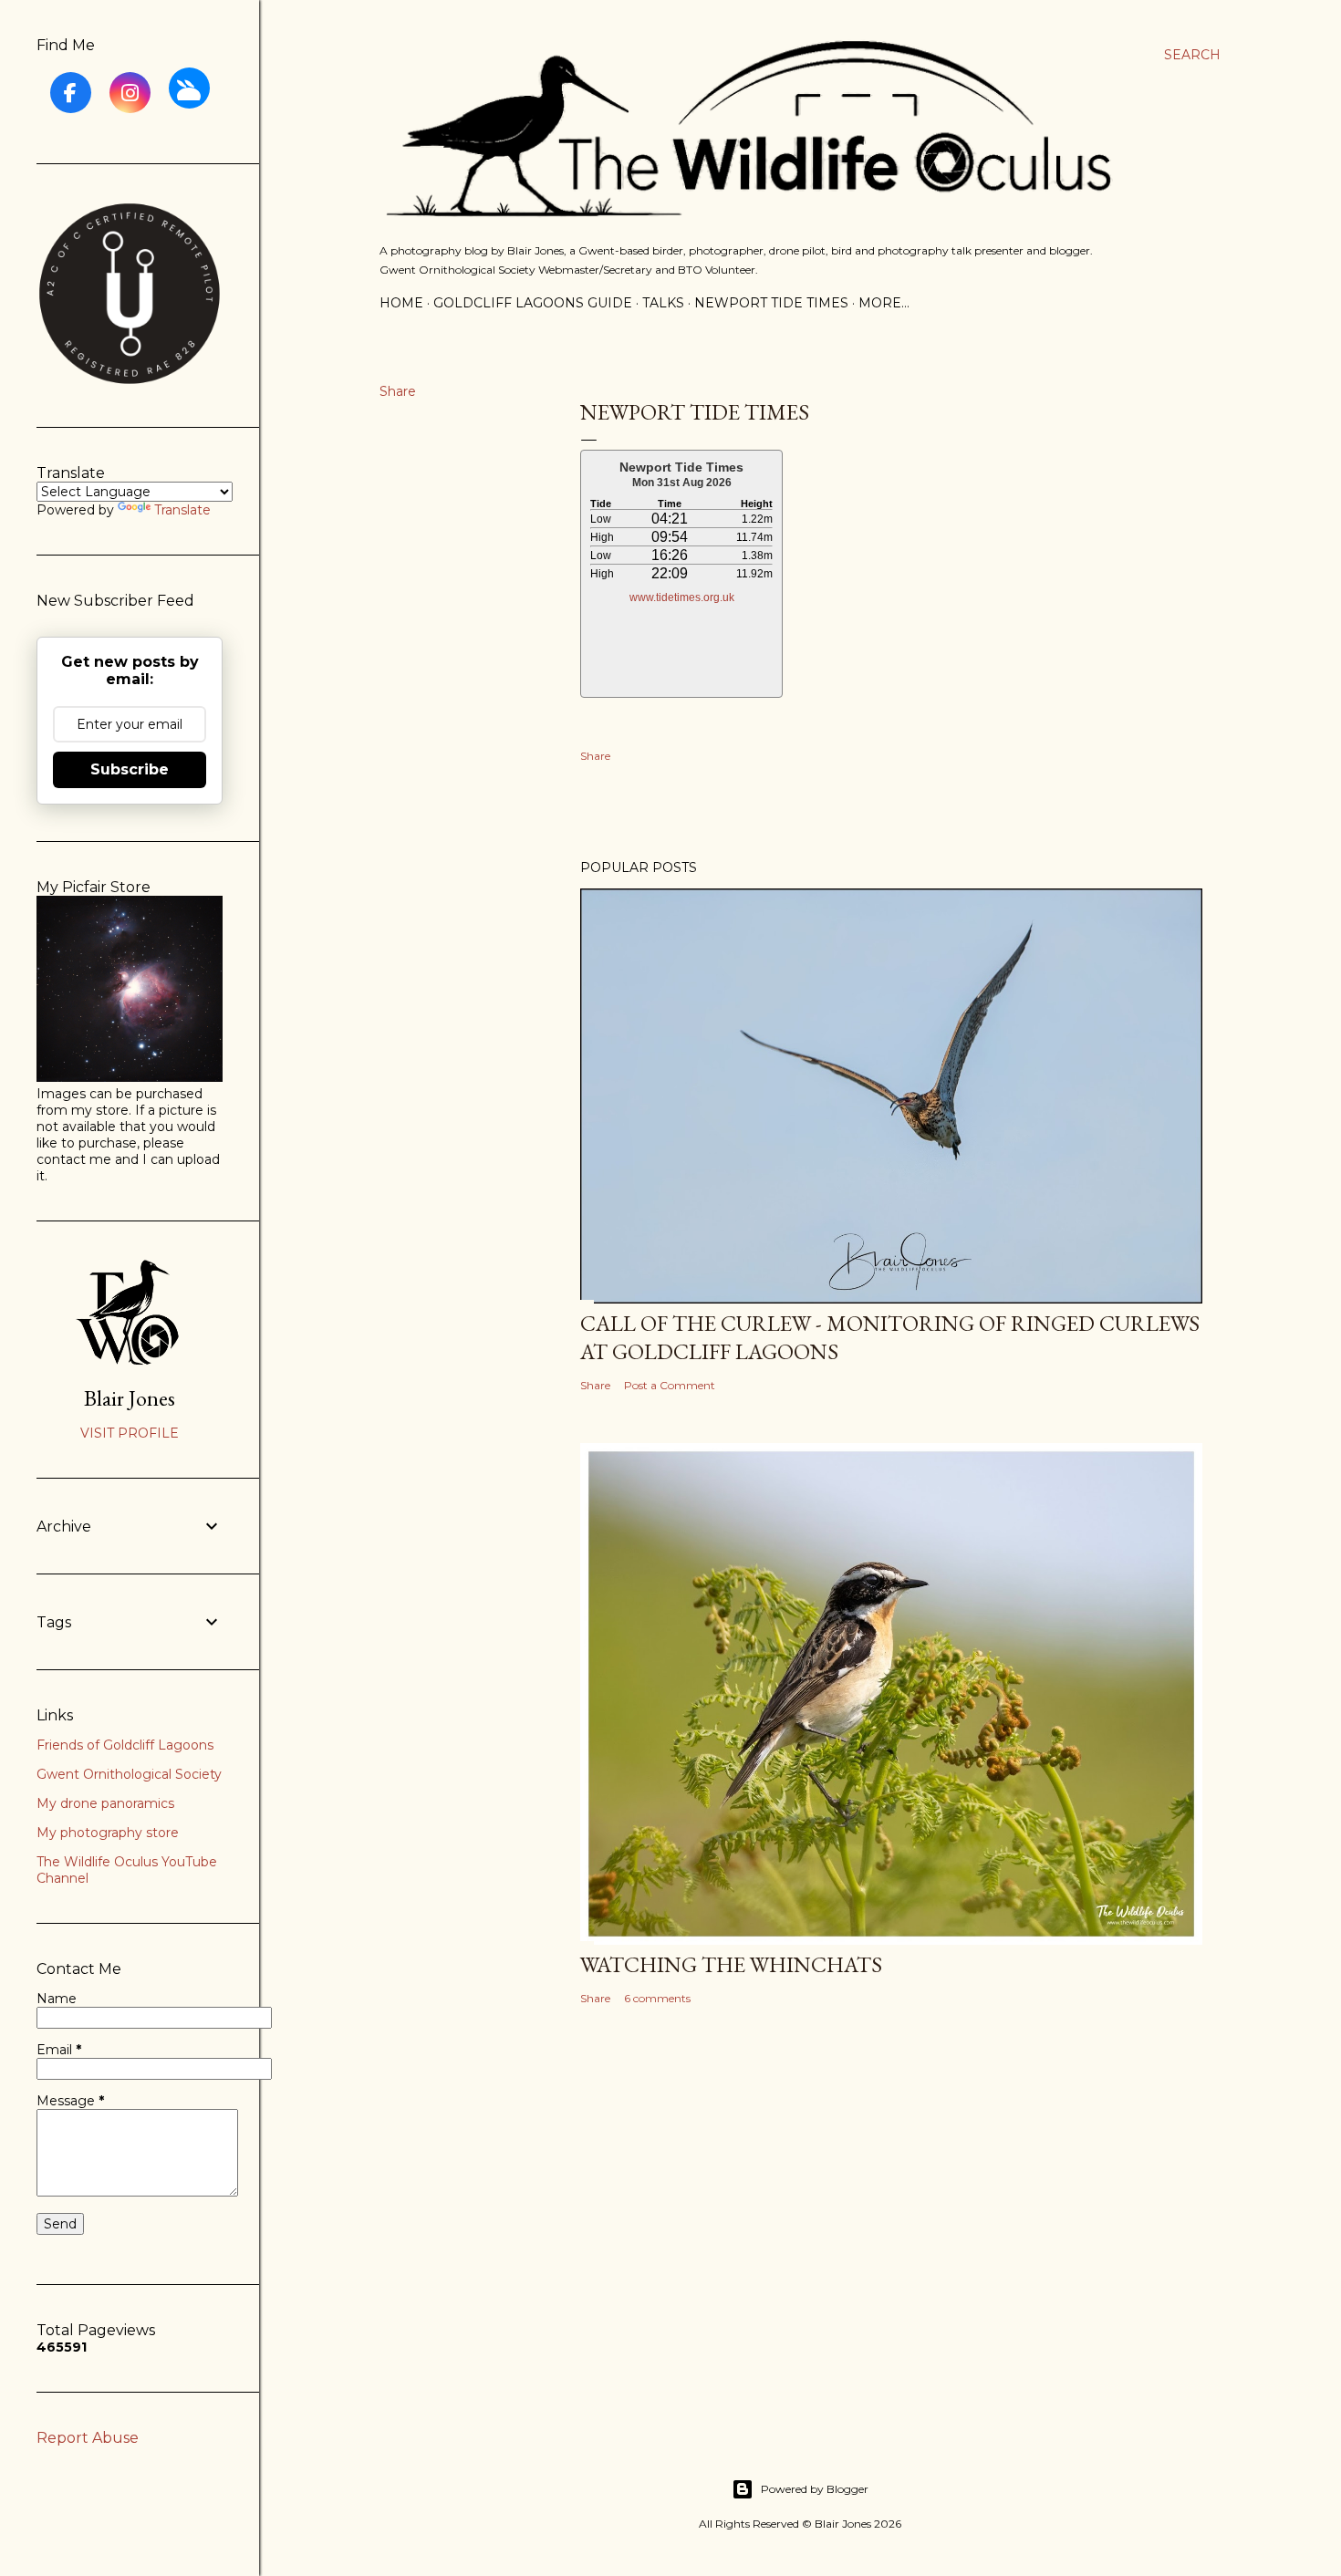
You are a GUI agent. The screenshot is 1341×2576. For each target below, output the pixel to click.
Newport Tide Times (771, 303)
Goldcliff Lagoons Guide (533, 303)
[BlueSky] (189, 88)
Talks (663, 303)
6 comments (657, 1998)
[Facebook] (71, 93)
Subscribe (130, 769)
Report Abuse (88, 2438)
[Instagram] (130, 93)
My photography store (108, 1833)
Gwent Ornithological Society (129, 1774)
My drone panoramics (105, 1803)
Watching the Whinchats (731, 1964)
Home (401, 303)
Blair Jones (130, 1398)
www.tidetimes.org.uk (682, 597)
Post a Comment (670, 1385)
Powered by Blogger (815, 2489)
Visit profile (130, 1433)
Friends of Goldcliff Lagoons (125, 1745)
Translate (182, 510)
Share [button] (398, 391)
